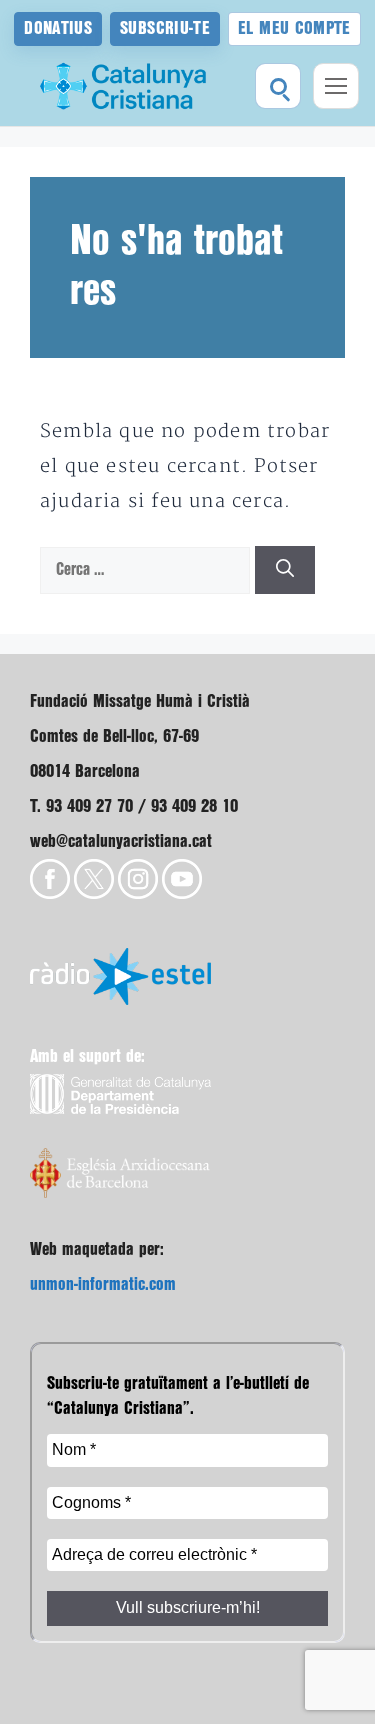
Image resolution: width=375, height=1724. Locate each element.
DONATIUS (58, 28)
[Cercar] (278, 86)
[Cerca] (285, 570)
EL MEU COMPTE (294, 28)
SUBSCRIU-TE (165, 28)
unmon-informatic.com (103, 1284)
